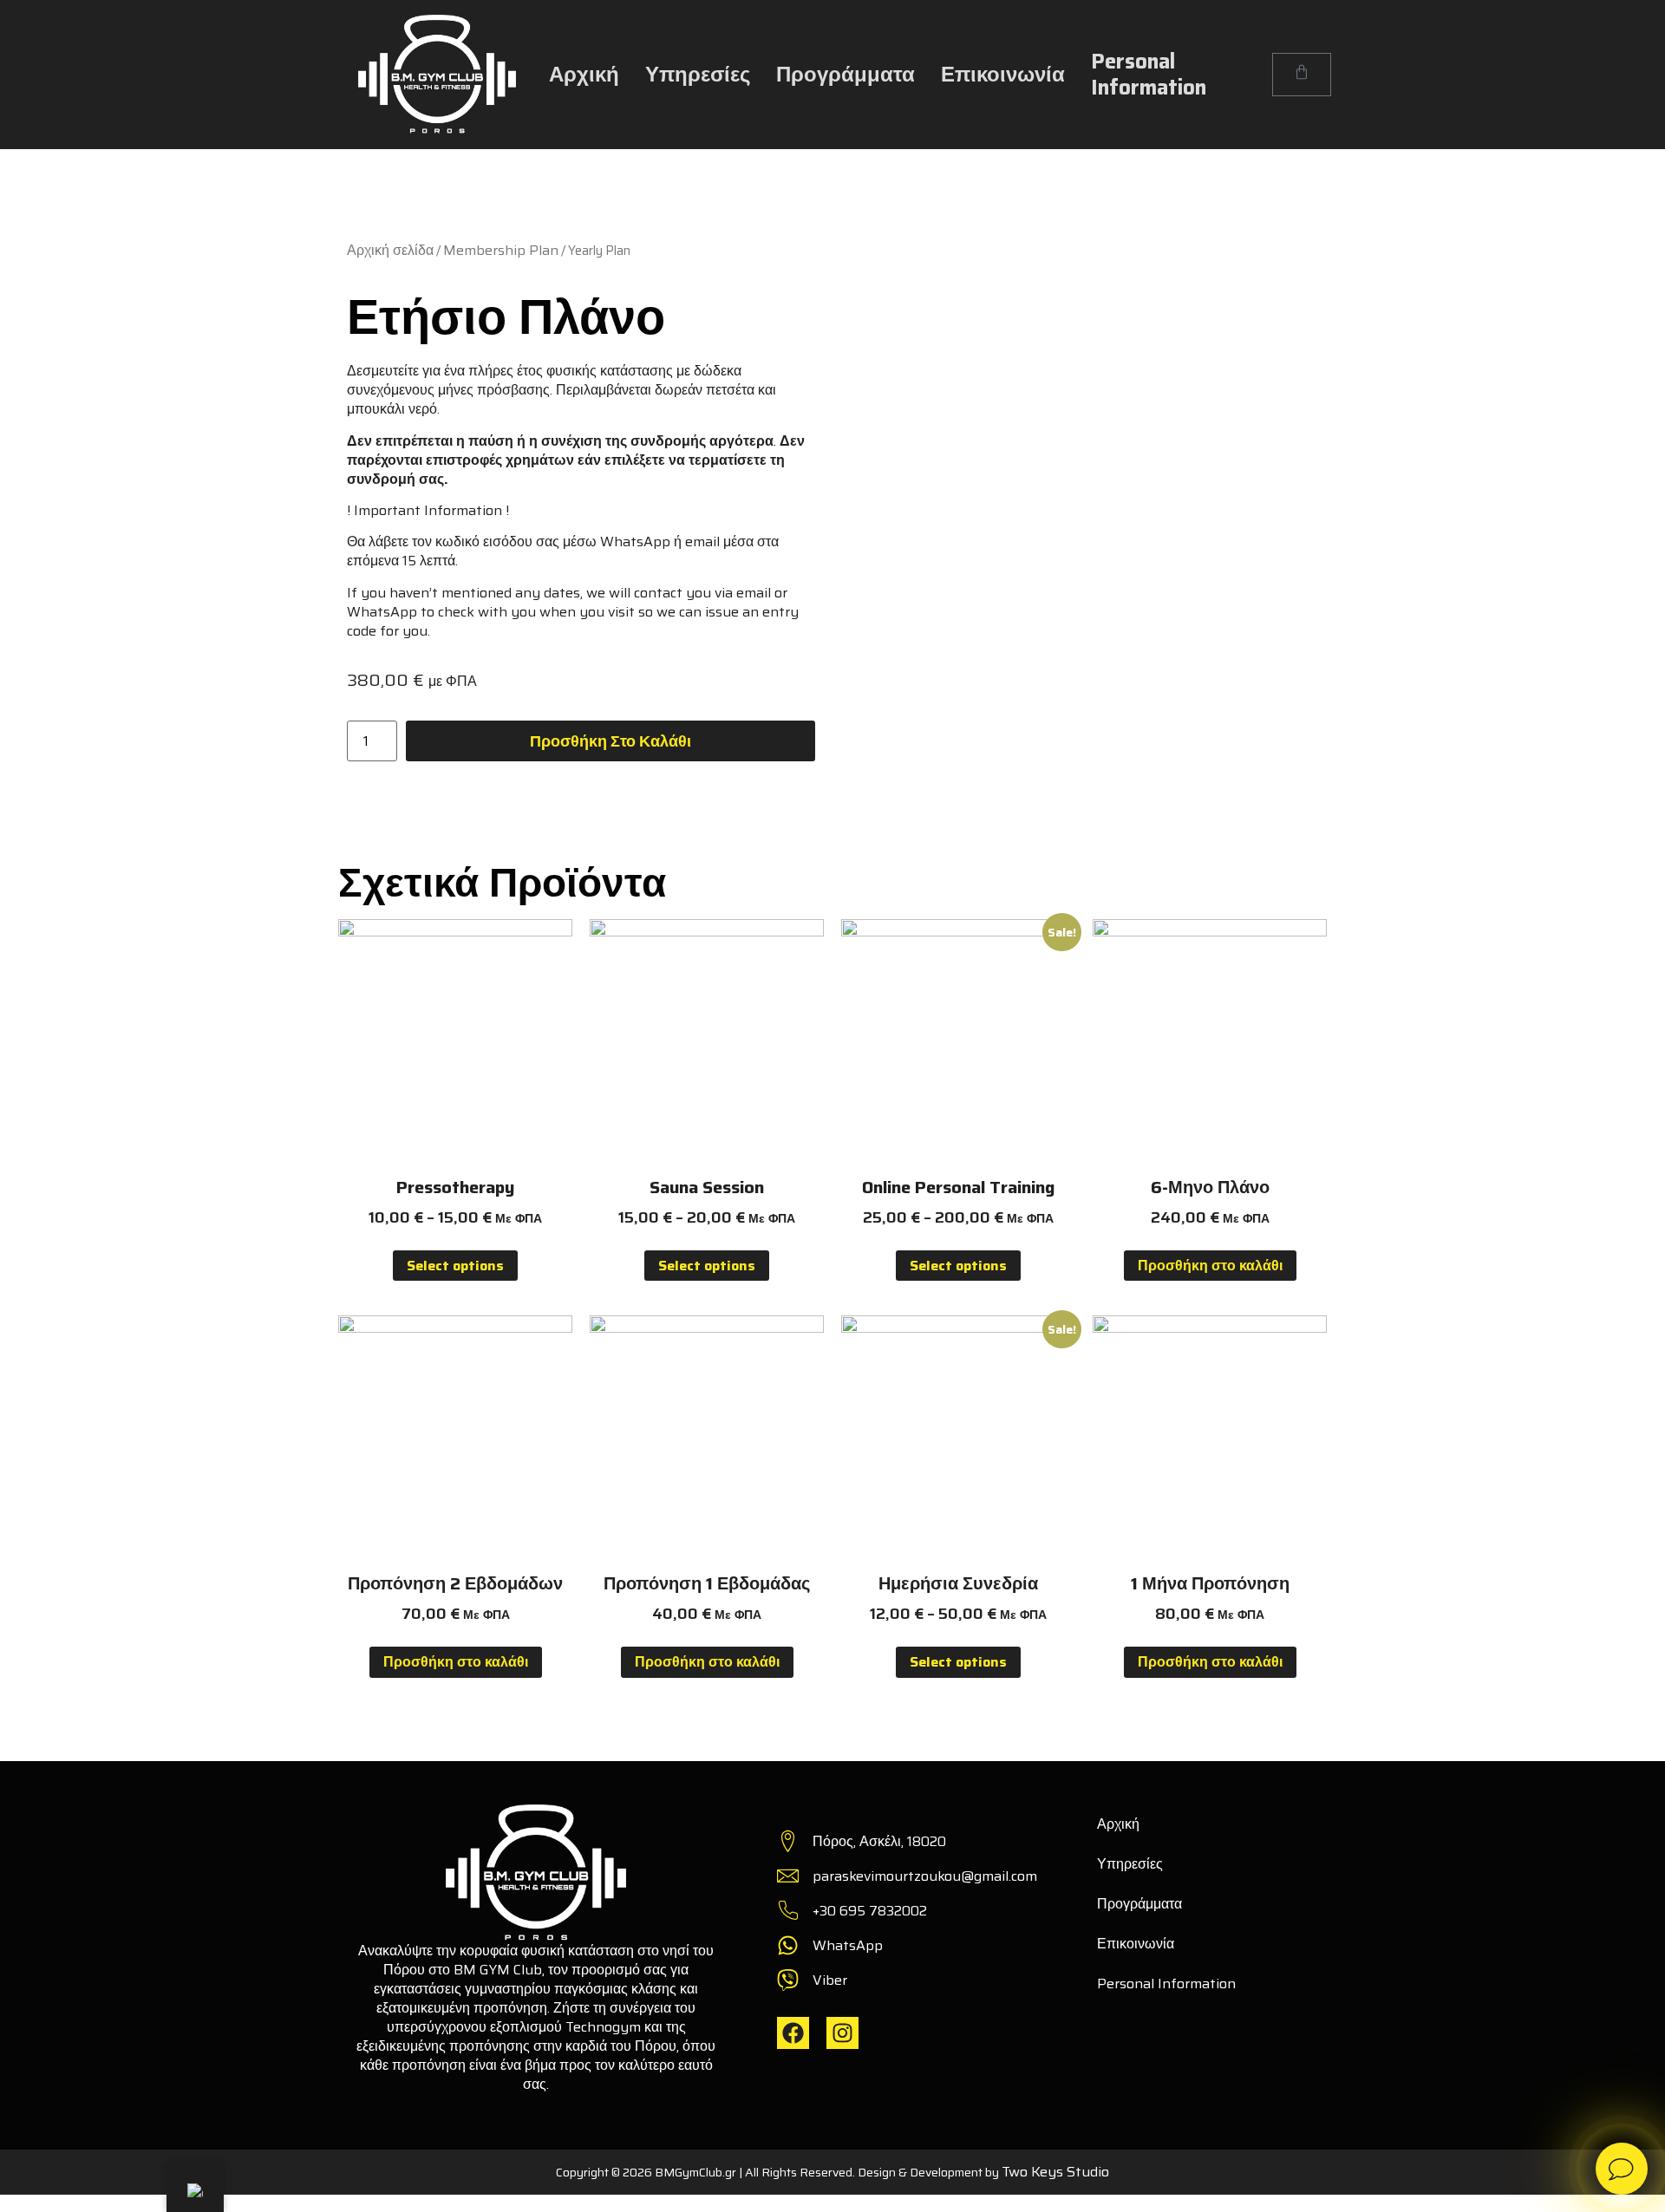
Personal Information (1149, 75)
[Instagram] (842, 2033)
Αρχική (584, 75)
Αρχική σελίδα (390, 250)
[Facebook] (793, 2033)
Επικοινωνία (1003, 75)
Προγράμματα (846, 75)
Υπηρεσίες (698, 75)
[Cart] (1302, 75)
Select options (455, 1266)
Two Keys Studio (1055, 2172)
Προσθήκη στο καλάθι (610, 741)
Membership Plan (501, 250)
